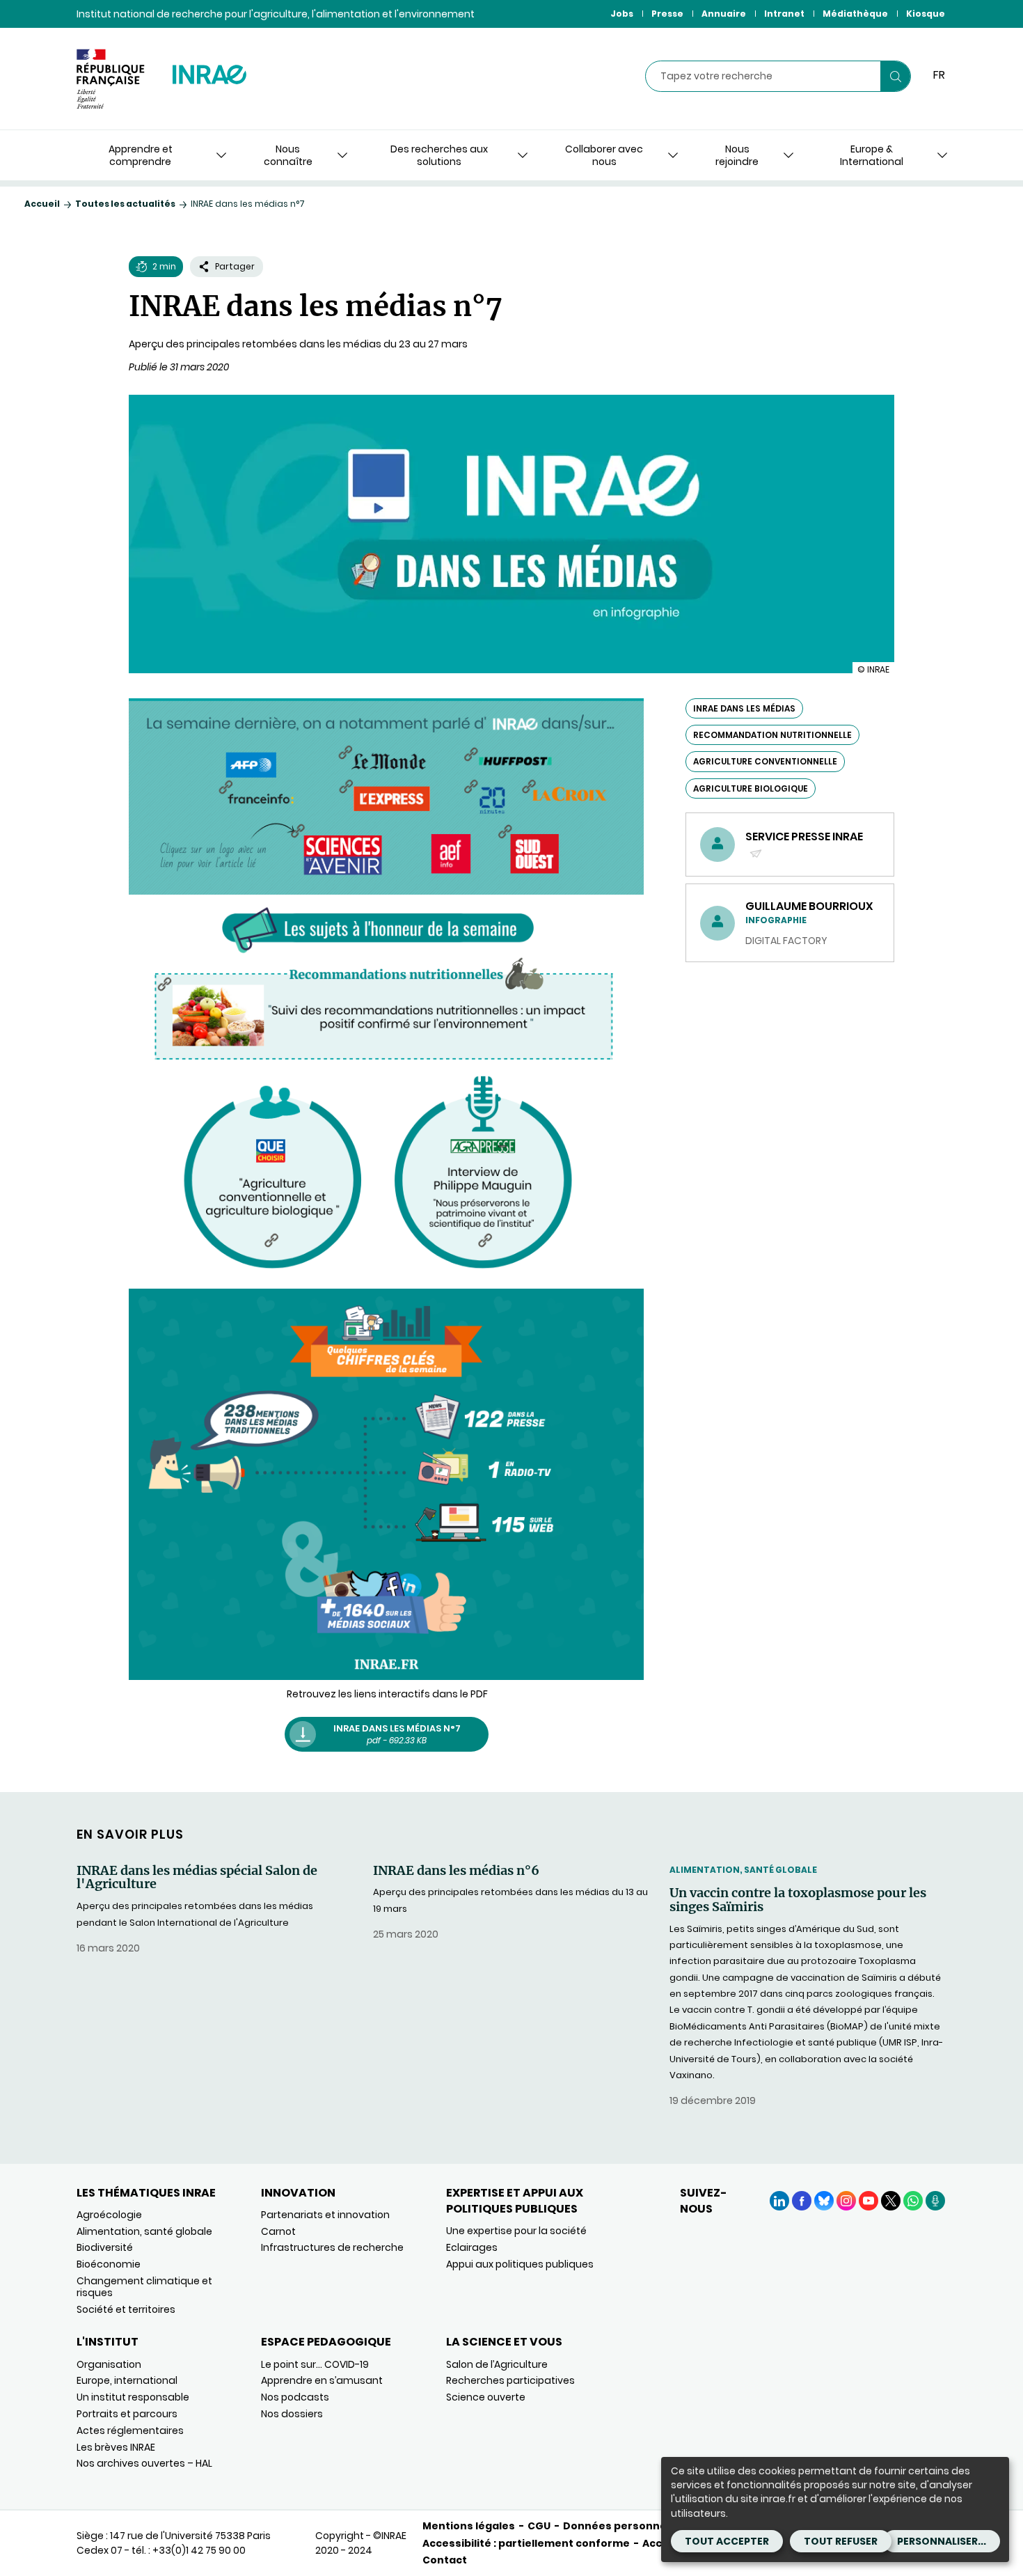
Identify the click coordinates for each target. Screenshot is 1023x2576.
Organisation (109, 2364)
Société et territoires (126, 2309)
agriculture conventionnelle (765, 761)
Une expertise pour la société (516, 2231)
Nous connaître (288, 155)
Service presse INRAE (804, 845)
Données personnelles (624, 2526)
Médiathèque (855, 14)
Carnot (278, 2231)
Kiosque (926, 14)
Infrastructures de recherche (332, 2247)
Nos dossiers (292, 2414)
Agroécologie (109, 2215)
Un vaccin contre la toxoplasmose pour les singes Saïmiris (798, 1900)
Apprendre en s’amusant (322, 2380)
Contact (445, 2560)
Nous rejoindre (737, 155)
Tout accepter (727, 2541)
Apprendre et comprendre (141, 155)
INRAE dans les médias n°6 (456, 1871)
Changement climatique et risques (144, 2287)
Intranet (784, 14)
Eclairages (472, 2247)
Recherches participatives (510, 2380)
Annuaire (724, 14)
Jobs (622, 14)
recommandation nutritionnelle (772, 735)
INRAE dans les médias (744, 708)
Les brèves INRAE (116, 2447)
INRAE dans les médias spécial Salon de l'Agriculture (197, 1878)
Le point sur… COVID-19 (315, 2364)
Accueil (42, 204)
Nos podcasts (295, 2397)
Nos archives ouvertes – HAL (144, 2463)
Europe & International (872, 155)
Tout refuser (841, 2541)
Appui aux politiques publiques (520, 2264)
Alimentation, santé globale (743, 1870)
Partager (235, 266)
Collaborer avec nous (604, 155)
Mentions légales (469, 2526)
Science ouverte (486, 2397)
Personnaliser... (942, 2541)
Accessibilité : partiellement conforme (526, 2543)
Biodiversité (105, 2247)
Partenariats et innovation (325, 2215)
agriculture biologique (751, 788)
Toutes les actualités (125, 204)
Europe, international (127, 2380)
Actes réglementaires (130, 2430)
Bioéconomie (109, 2264)
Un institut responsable (133, 2397)
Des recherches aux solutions (439, 155)
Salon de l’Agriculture (497, 2364)
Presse (667, 14)
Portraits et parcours (127, 2414)
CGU (539, 2526)
